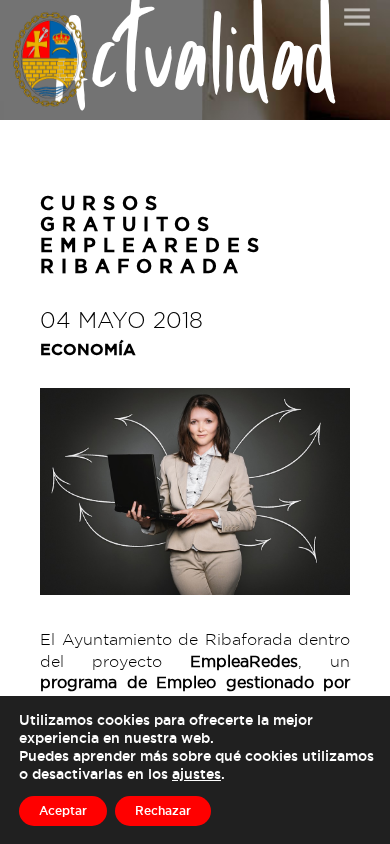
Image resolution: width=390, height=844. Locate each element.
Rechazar (163, 810)
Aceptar (63, 810)
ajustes (196, 773)
